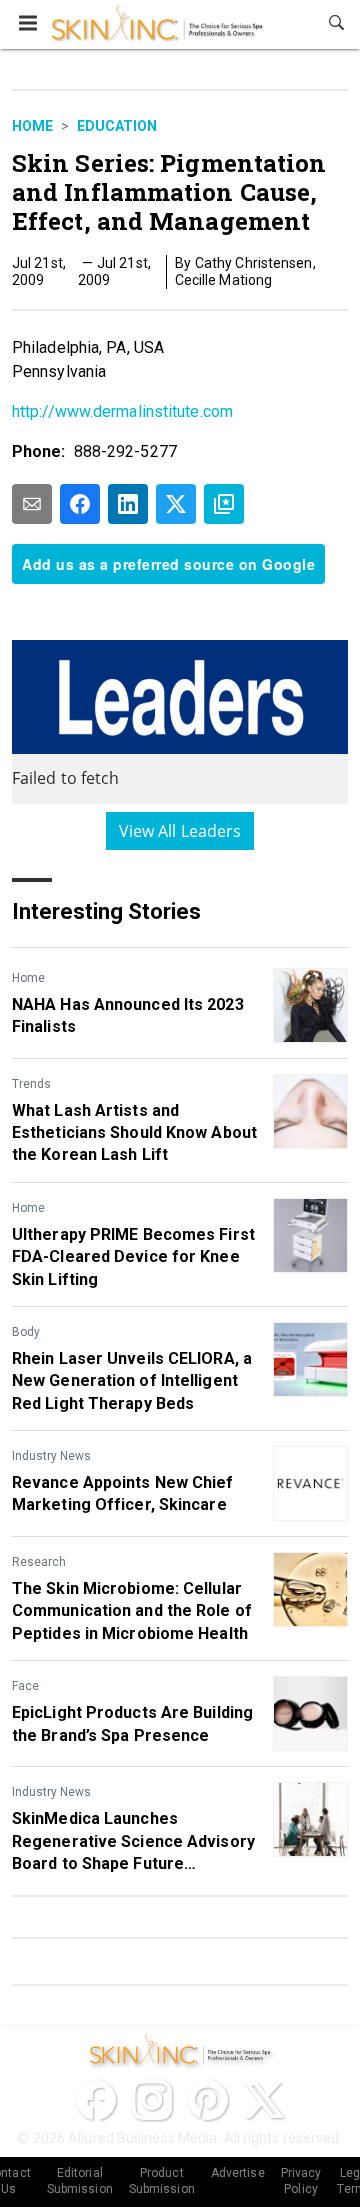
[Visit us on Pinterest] (208, 2100)
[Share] (80, 504)
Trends (31, 1084)
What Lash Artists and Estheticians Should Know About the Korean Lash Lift (134, 1133)
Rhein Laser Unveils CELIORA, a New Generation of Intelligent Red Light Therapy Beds (132, 1381)
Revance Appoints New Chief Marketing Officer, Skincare (123, 1493)
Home (32, 126)
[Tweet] (176, 504)
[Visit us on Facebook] (96, 2100)
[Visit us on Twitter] (264, 2100)
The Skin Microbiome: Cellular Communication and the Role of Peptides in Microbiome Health (132, 1611)
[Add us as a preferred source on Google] (224, 504)
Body (26, 1332)
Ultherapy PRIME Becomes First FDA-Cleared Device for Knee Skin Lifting (133, 1257)
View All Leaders (180, 831)
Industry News (51, 1456)
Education (117, 126)
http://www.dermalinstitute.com (122, 411)
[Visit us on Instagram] (152, 2100)
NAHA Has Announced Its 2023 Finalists (128, 1015)
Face (25, 1686)
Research (39, 1562)
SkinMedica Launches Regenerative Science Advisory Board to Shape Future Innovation (133, 1842)
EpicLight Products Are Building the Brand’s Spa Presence (132, 1723)
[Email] (32, 504)
